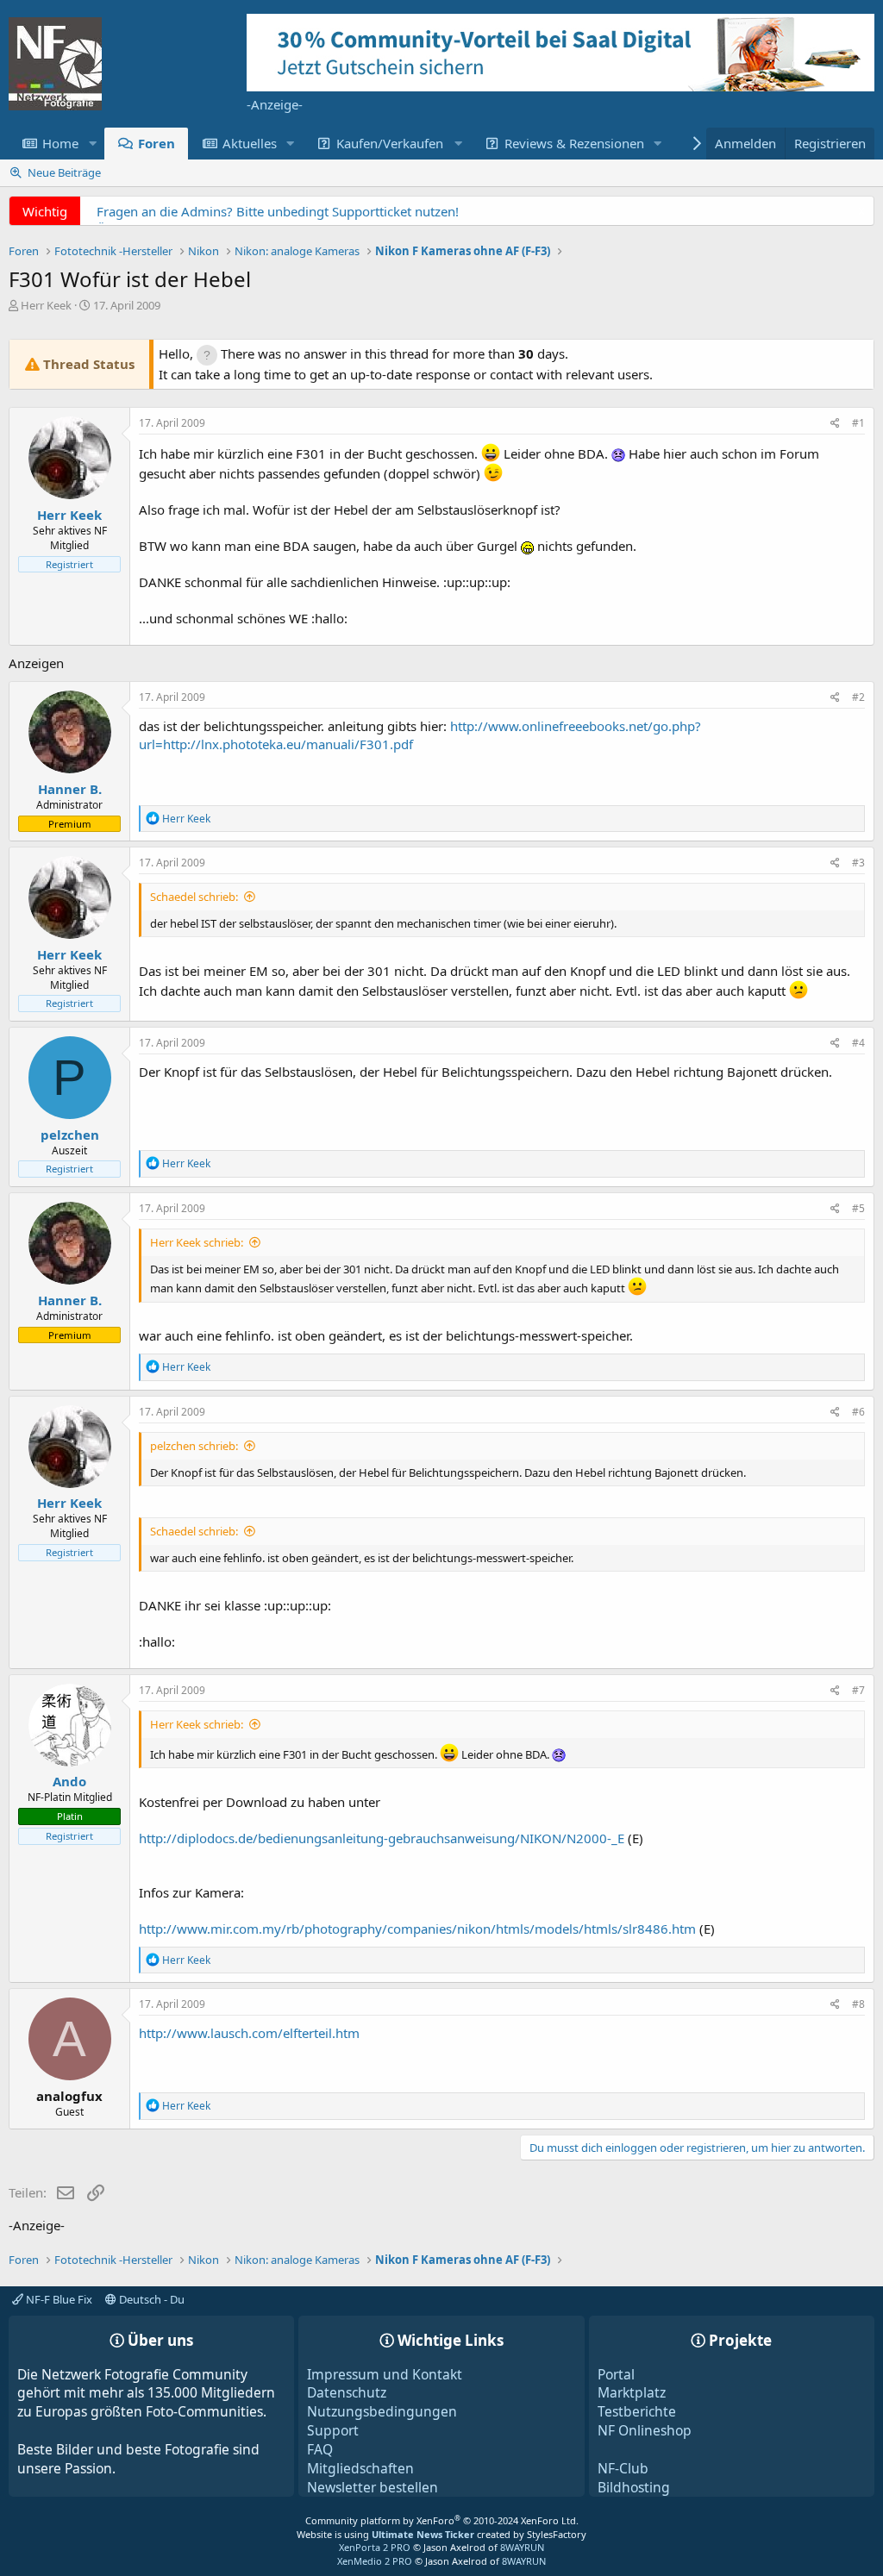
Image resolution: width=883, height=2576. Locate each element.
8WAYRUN (522, 2547)
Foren (157, 143)
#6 (858, 1412)
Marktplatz (632, 2392)
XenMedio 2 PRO (375, 2561)
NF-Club (623, 2468)
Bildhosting (634, 2487)
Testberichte (637, 2411)
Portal (616, 2374)
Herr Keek (46, 305)
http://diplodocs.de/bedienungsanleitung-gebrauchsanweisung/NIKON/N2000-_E (382, 1838)
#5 (858, 1208)
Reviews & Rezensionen (574, 143)
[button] (92, 144)
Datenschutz (347, 2392)
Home (60, 143)
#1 (858, 423)
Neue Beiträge (64, 172)
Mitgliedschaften (360, 2468)
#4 (858, 1043)
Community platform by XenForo (442, 2520)
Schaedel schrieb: (194, 897)
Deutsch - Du (150, 2299)
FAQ (320, 2449)
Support (333, 2430)
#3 (858, 863)
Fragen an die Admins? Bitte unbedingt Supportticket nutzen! (278, 211)
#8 (858, 2004)
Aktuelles (250, 143)
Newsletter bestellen (373, 2487)
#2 (858, 697)
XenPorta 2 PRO (375, 2547)
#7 (858, 1690)
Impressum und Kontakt (385, 2374)
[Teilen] (835, 424)
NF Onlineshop (645, 2430)
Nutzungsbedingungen (382, 2411)
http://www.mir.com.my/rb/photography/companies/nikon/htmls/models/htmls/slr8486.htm (417, 1929)
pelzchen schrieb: (194, 1446)
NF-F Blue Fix (58, 2299)
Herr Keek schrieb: (197, 1242)
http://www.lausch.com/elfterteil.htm (249, 2033)
